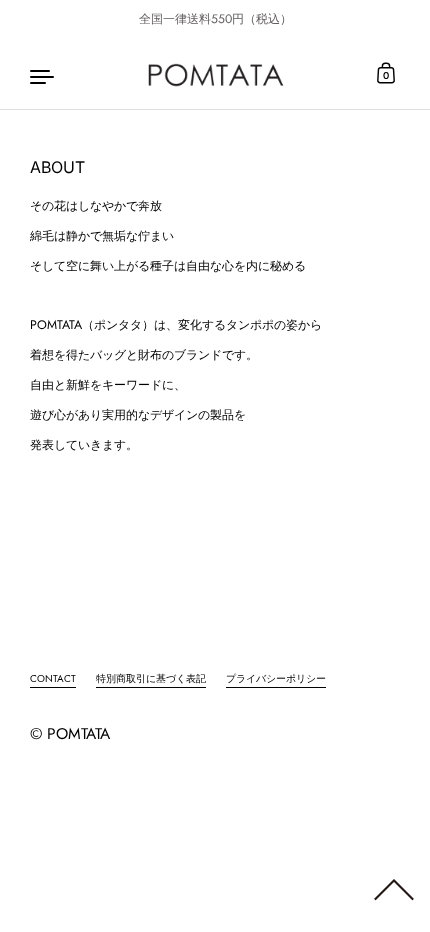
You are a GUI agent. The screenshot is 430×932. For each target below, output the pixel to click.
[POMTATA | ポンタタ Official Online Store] (215, 75)
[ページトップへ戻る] (394, 897)
